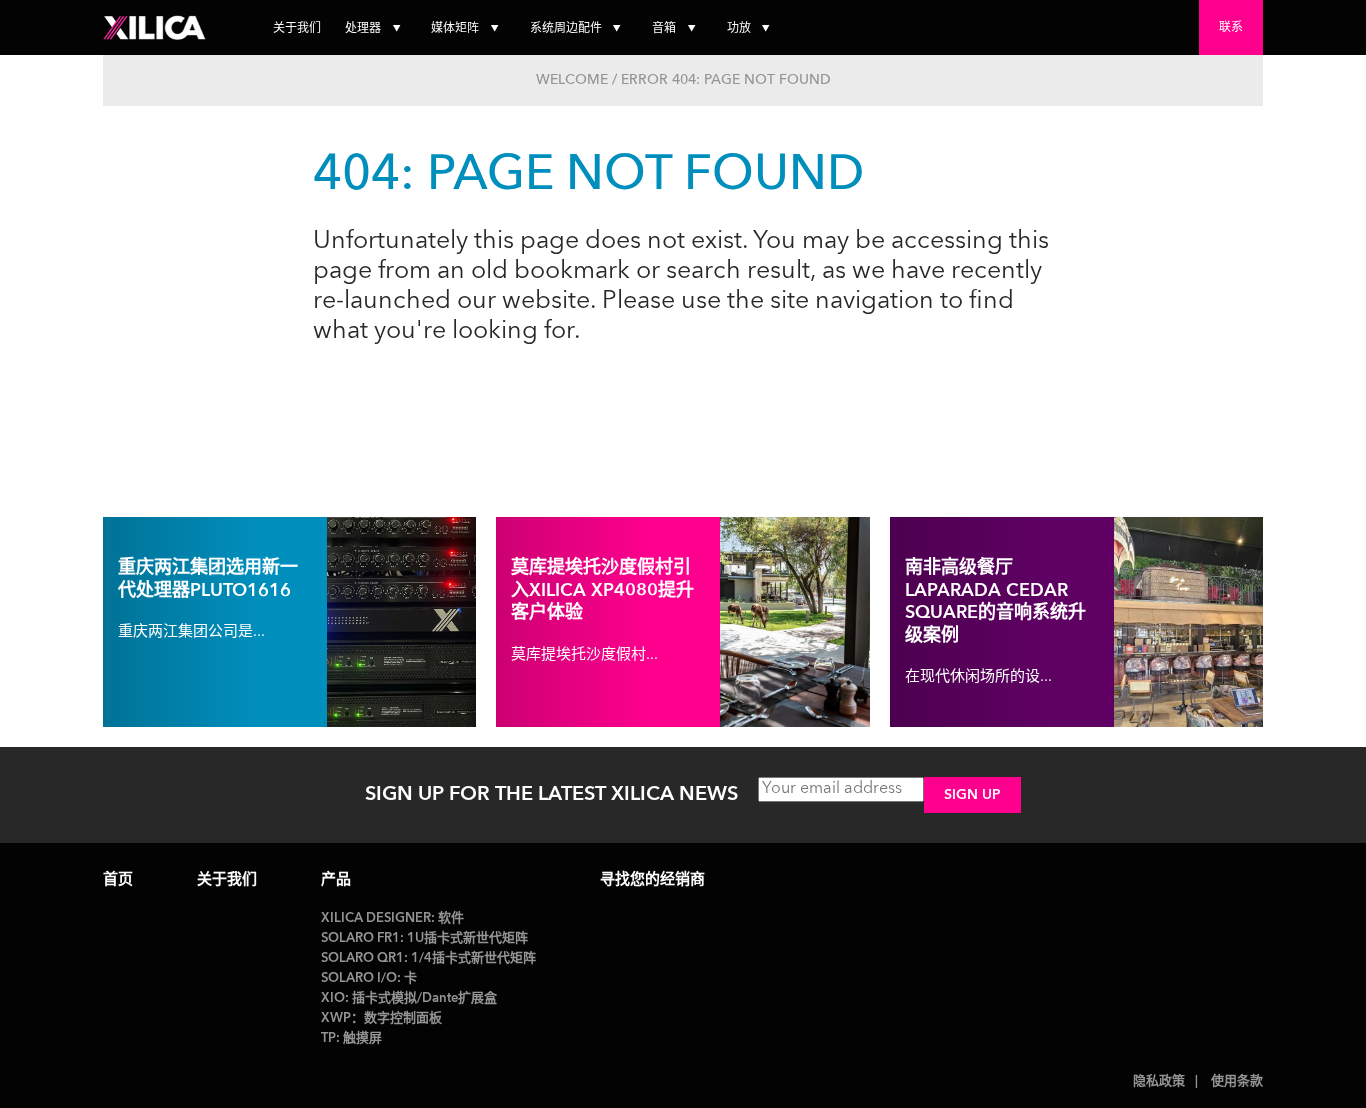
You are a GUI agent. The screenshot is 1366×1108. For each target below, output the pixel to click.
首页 (118, 880)
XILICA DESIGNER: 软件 (392, 918)
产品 (336, 880)
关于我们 (297, 29)
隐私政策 (1159, 1081)
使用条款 (1237, 1081)
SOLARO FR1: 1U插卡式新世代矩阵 (424, 938)
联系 (1231, 28)
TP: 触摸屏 (351, 1038)
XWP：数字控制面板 (381, 1018)
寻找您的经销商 (652, 880)
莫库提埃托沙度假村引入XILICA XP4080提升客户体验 (602, 590)
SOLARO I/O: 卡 (369, 978)
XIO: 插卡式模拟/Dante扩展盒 (409, 998)
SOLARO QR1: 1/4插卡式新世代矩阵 (428, 958)
